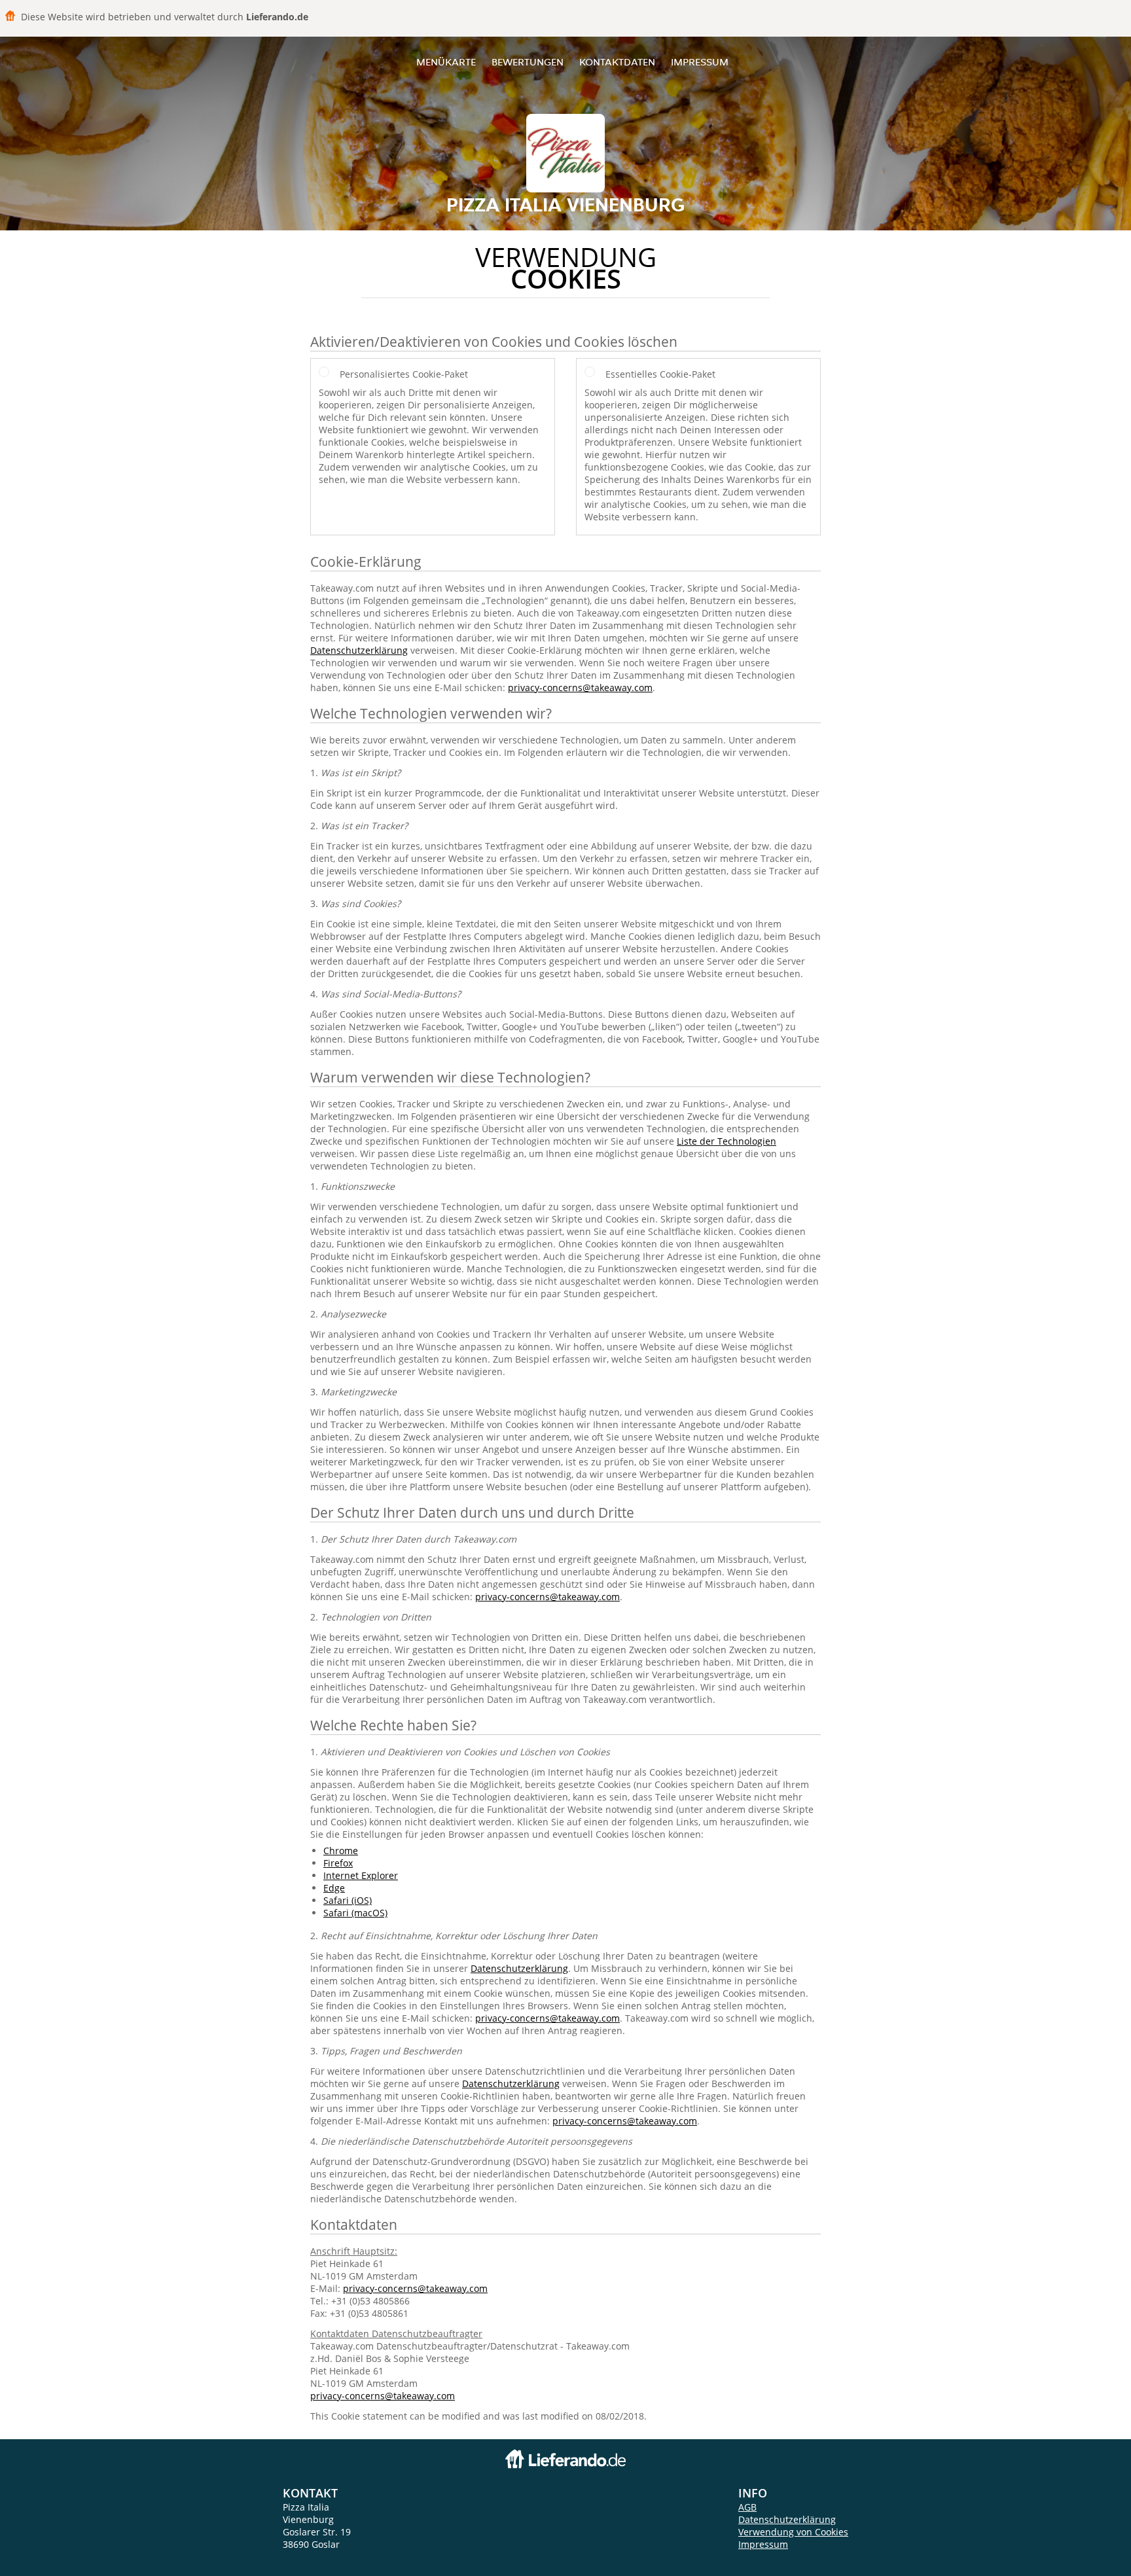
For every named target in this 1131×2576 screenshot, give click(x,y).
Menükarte (446, 62)
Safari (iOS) (348, 1900)
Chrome (341, 1851)
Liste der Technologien (727, 1141)
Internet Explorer (361, 1875)
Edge (334, 1888)
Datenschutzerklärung (359, 650)
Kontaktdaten (617, 62)
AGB (747, 2507)
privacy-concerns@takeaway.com (580, 688)
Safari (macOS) (355, 1913)
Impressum (700, 62)
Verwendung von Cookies (793, 2532)
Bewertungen (528, 62)
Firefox (338, 1863)
